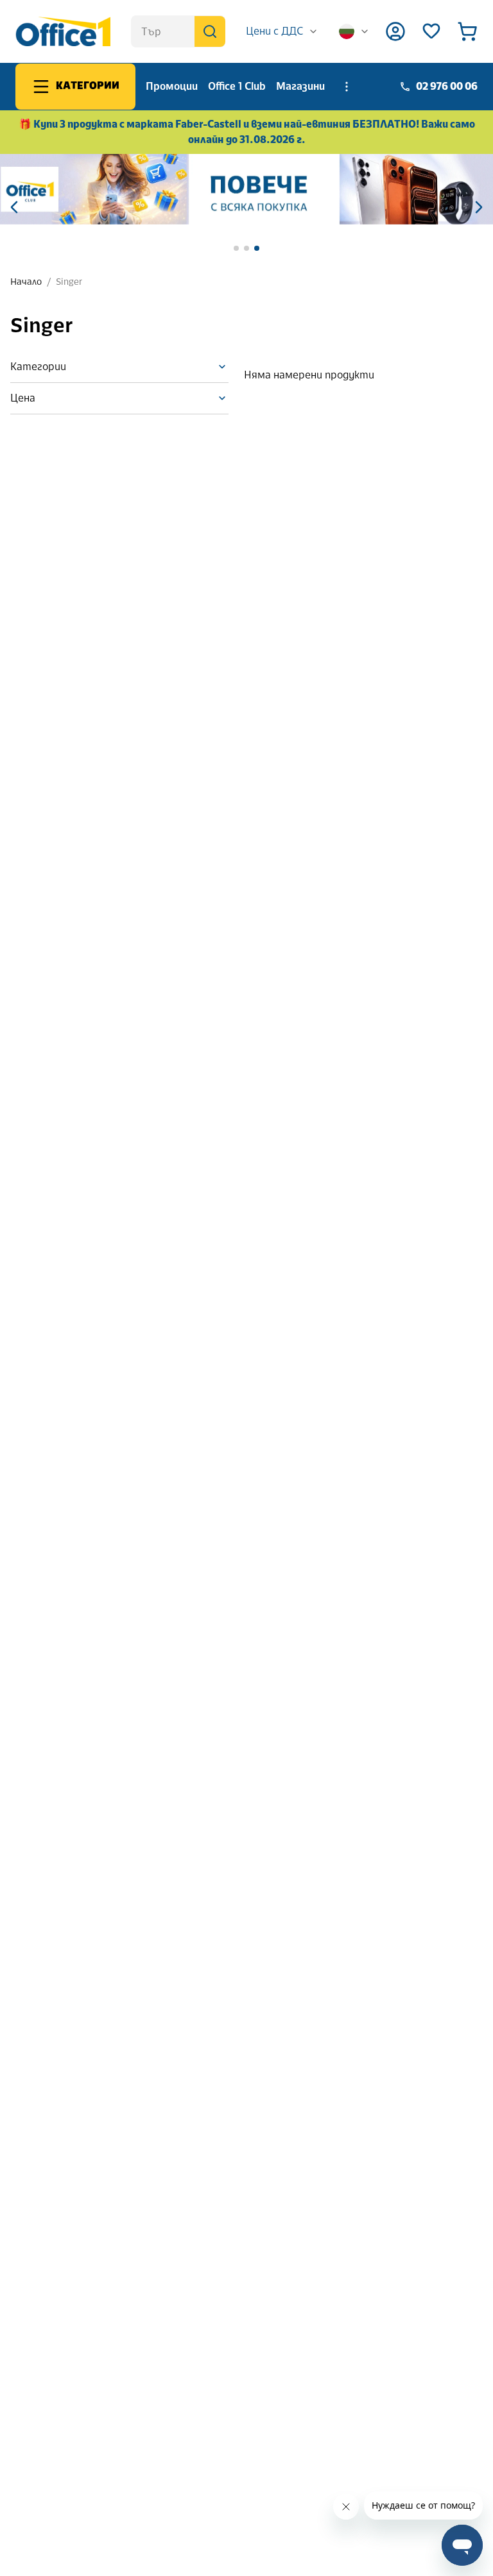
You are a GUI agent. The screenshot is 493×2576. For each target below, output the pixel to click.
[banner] (246, 189)
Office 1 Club (237, 86)
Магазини (300, 86)
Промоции (172, 86)
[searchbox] (178, 31)
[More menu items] (347, 87)
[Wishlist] (431, 31)
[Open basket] (467, 31)
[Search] (210, 31)
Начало (26, 282)
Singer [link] (69, 282)
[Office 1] (63, 31)
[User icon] (395, 31)
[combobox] (282, 31)
